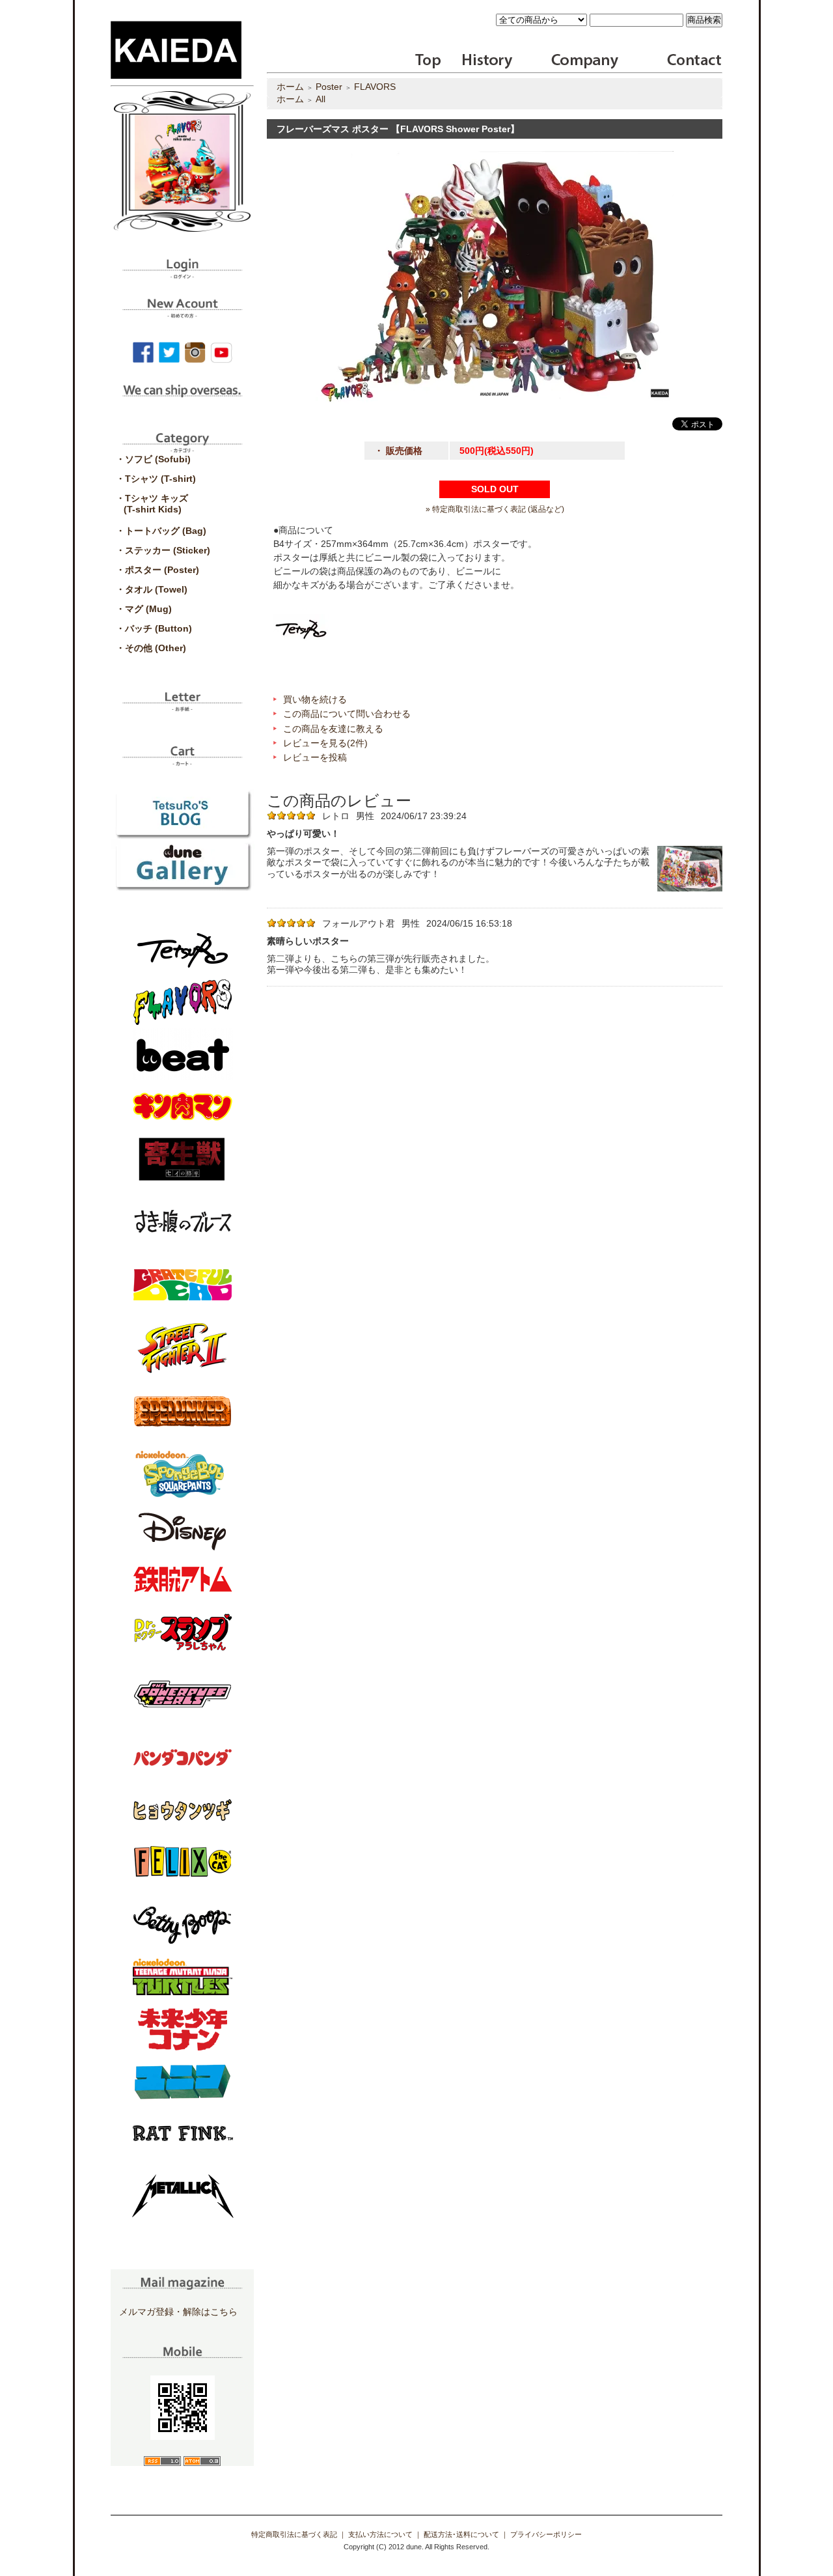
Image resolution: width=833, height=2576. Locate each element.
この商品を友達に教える (333, 729)
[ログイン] (182, 274)
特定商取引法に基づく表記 (294, 2534)
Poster (329, 87)
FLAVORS (375, 87)
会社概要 (585, 61)
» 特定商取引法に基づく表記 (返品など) (495, 509)
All (321, 99)
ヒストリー (479, 61)
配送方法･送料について (461, 2534)
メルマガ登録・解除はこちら (178, 2312)
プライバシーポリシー (546, 2534)
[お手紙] (182, 707)
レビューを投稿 (315, 757)
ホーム (290, 87)
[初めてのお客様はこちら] (182, 313)
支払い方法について (380, 2534)
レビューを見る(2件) (325, 743)
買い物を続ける (315, 699)
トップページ (429, 61)
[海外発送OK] (182, 400)
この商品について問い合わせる (347, 714)
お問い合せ (693, 61)
